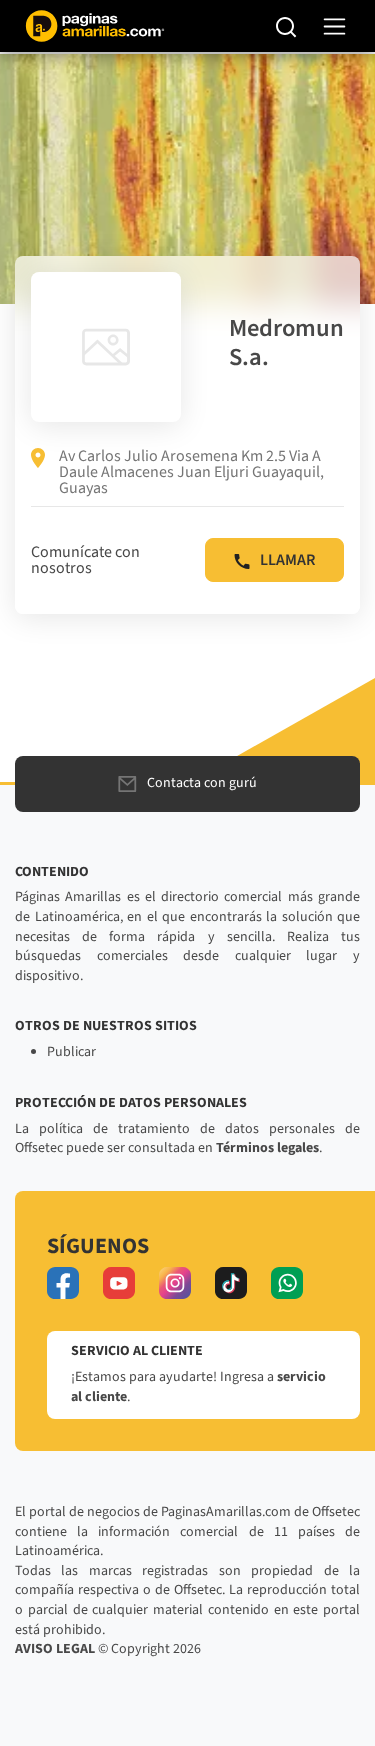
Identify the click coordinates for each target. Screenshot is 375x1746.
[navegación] (334, 26)
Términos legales (267, 1148)
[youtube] (119, 1283)
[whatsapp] (287, 1283)
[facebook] (63, 1283)
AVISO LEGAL (55, 1649)
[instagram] (175, 1283)
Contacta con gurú (202, 783)
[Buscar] (286, 26)
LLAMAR (287, 560)
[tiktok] (231, 1283)
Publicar (71, 1052)
